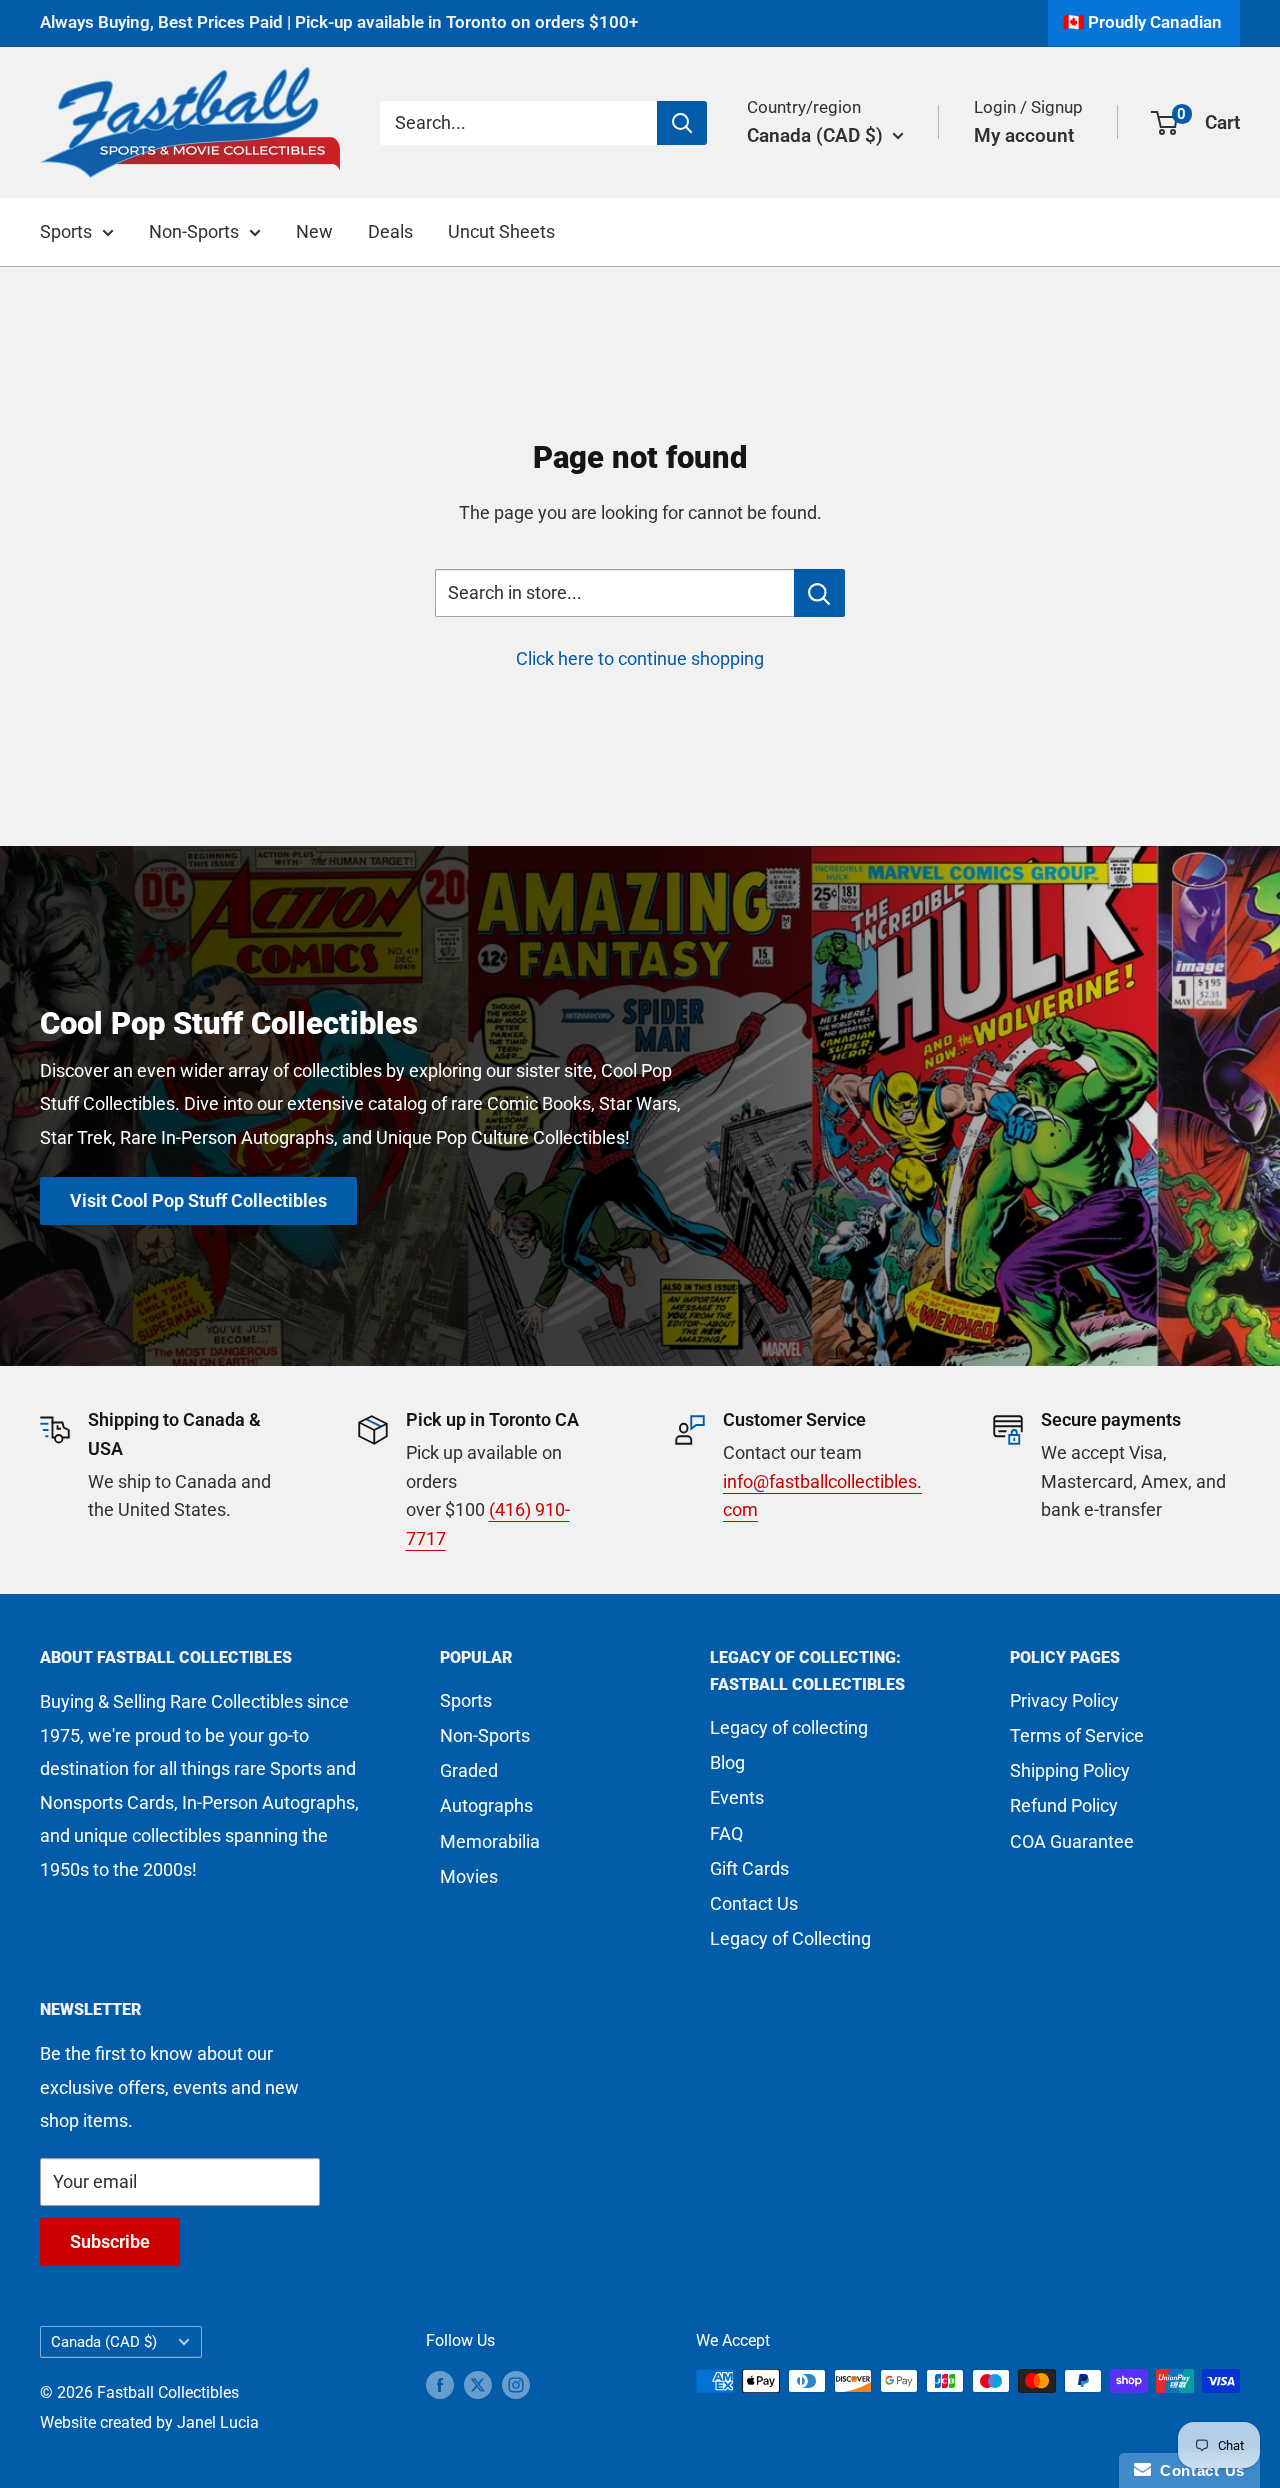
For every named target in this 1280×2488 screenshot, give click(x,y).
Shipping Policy (1070, 1770)
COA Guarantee (1072, 1841)
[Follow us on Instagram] (516, 2384)
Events (737, 1797)
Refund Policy (1064, 1805)
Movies (469, 1876)
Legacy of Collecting (790, 1938)
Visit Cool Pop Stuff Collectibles (198, 1200)
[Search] (682, 122)
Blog (727, 1762)
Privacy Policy (1064, 1700)
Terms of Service (1077, 1735)
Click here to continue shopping (640, 658)
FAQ (726, 1833)
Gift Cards (749, 1868)
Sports (66, 231)
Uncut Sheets (501, 231)
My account (1024, 134)
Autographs (486, 1805)
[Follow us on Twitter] (478, 2384)
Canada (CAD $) (104, 2342)
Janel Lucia (218, 2422)
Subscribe (110, 2241)
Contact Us (754, 1903)
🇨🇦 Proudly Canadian (1142, 22)
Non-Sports (194, 231)
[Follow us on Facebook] (440, 2384)
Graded (469, 1770)
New (314, 231)
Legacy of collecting (789, 1727)
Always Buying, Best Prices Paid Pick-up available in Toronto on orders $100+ (339, 22)
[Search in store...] (819, 593)
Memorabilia (490, 1841)
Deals (390, 231)
